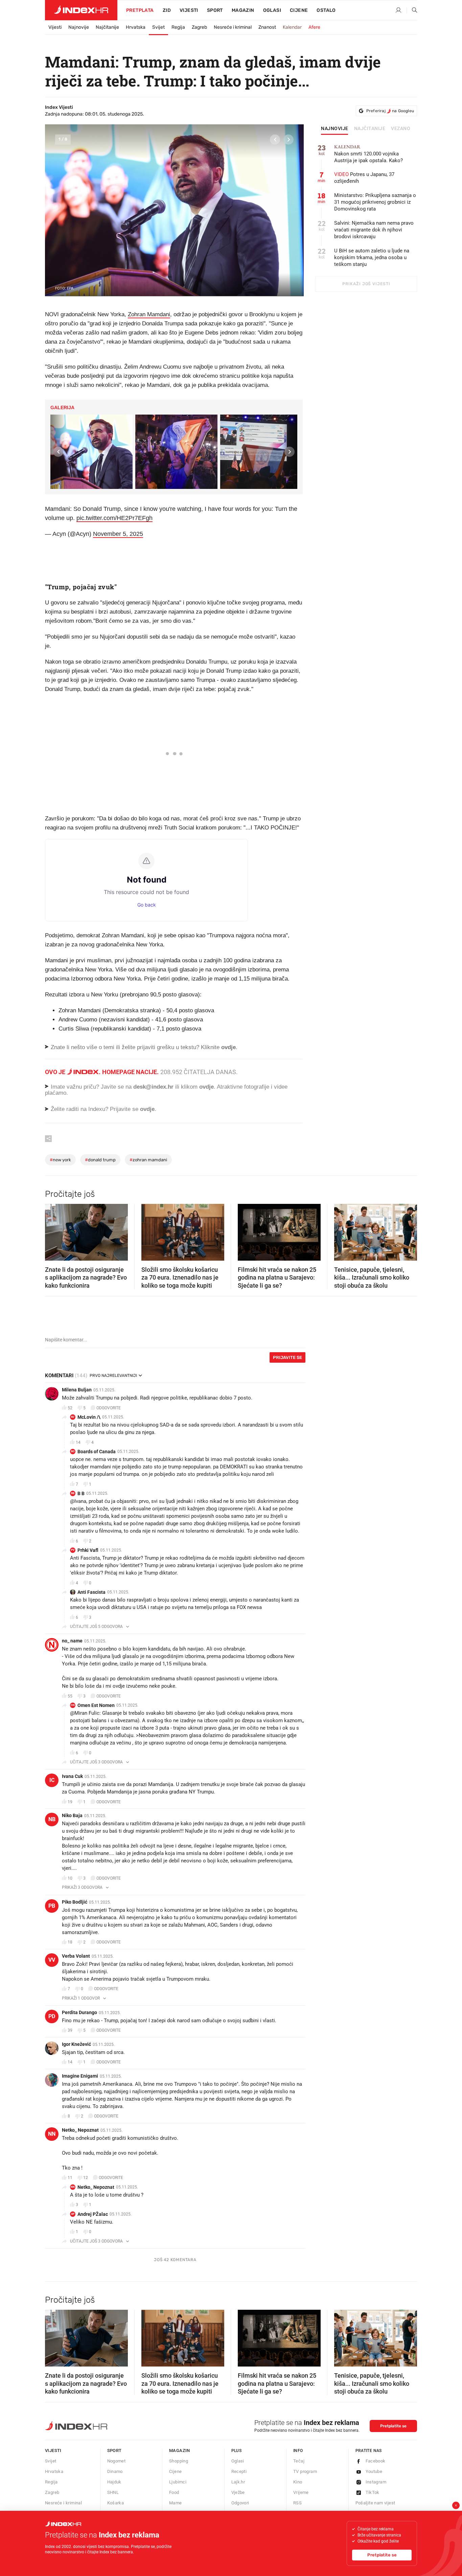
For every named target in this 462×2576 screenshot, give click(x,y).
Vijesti (189, 10)
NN (52, 2134)
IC (52, 1780)
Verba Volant (76, 1956)
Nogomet (117, 2461)
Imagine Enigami (80, 2076)
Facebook (376, 2461)
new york (60, 1160)
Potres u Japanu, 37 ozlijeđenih (364, 178)
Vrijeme (301, 2492)
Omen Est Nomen (96, 1705)
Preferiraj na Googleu (390, 111)
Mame (176, 2503)
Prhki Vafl (88, 1550)
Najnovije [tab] (335, 129)
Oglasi (272, 10)
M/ (73, 1417)
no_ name (72, 1641)
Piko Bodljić (75, 1902)
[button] (275, 140)
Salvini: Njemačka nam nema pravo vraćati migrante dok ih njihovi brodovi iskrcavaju (374, 230)
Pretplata (140, 10)
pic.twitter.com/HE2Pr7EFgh (114, 518)
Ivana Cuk (72, 1776)
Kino (298, 2482)
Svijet (158, 27)
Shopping (179, 2461)
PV (73, 1550)
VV (52, 1960)
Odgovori (240, 2503)
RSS (297, 2503)
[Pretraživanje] (412, 10)
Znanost (267, 27)
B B (81, 1493)
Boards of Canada (97, 1452)
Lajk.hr (238, 2482)
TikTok (373, 2492)
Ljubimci (178, 2482)
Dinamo (115, 2471)
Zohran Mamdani (149, 314)
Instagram (376, 2482)
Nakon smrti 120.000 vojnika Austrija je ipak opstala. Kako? (368, 154)
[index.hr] (81, 10)
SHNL (113, 2492)
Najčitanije (107, 27)
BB (73, 1493)
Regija (178, 27)
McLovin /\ (89, 1417)
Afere (314, 27)
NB (52, 1819)
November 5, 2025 (118, 534)
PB (52, 1906)
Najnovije (79, 27)
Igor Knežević (76, 2044)
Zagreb (199, 27)
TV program (305, 2471)
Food (174, 2492)
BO (73, 1451)
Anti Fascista (91, 1592)
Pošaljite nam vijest (375, 2503)
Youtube (374, 2471)
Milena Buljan (77, 1390)
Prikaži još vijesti (366, 284)
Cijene (299, 10)
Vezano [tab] (401, 129)
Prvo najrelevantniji (113, 1376)
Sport (215, 10)
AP (73, 2214)
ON (73, 1705)
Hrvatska (136, 27)
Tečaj (299, 2461)
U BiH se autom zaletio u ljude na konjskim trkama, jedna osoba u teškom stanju (372, 257)
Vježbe (238, 2492)
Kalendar (292, 27)
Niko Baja (72, 1815)
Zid (167, 10)
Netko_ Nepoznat (80, 2130)
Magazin (180, 2450)
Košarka (116, 2503)
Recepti (239, 2471)
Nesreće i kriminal (233, 27)
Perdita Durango (79, 2012)
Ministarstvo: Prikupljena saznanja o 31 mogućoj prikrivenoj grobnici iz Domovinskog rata (375, 202)
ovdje (206, 1087)
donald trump (100, 1160)
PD (52, 2016)
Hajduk (114, 2482)
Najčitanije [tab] (370, 129)
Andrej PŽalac (93, 2214)
